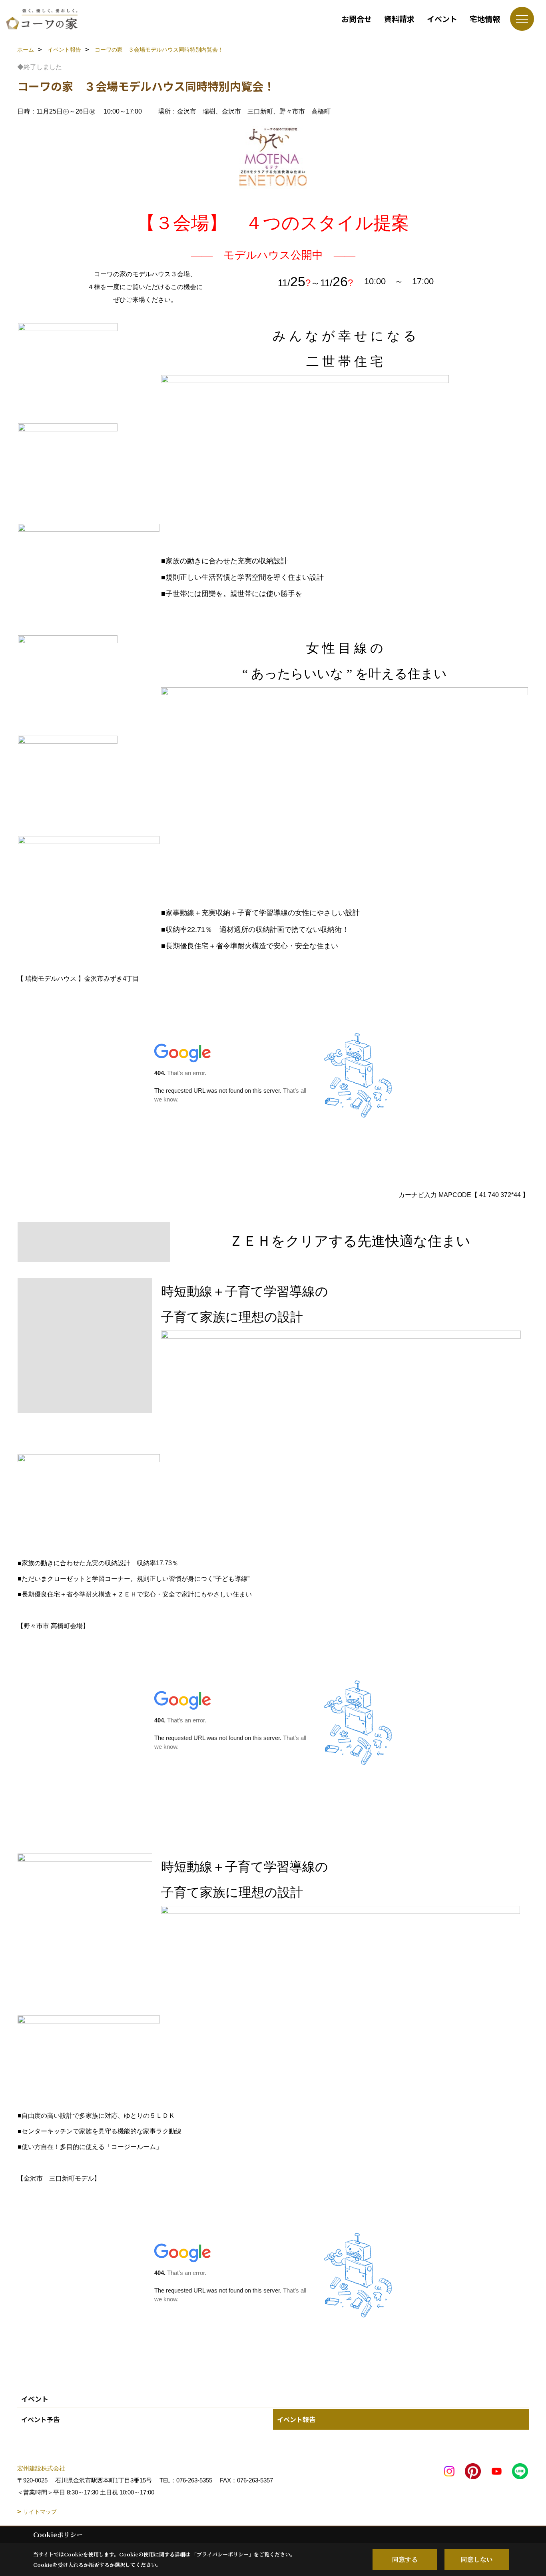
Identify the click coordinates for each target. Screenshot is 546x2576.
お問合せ (357, 19)
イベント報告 (296, 2419)
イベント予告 (40, 2419)
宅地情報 (485, 19)
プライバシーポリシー (223, 2554)
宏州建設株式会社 (41, 2468)
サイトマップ (40, 2512)
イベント (442, 19)
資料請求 (399, 19)
